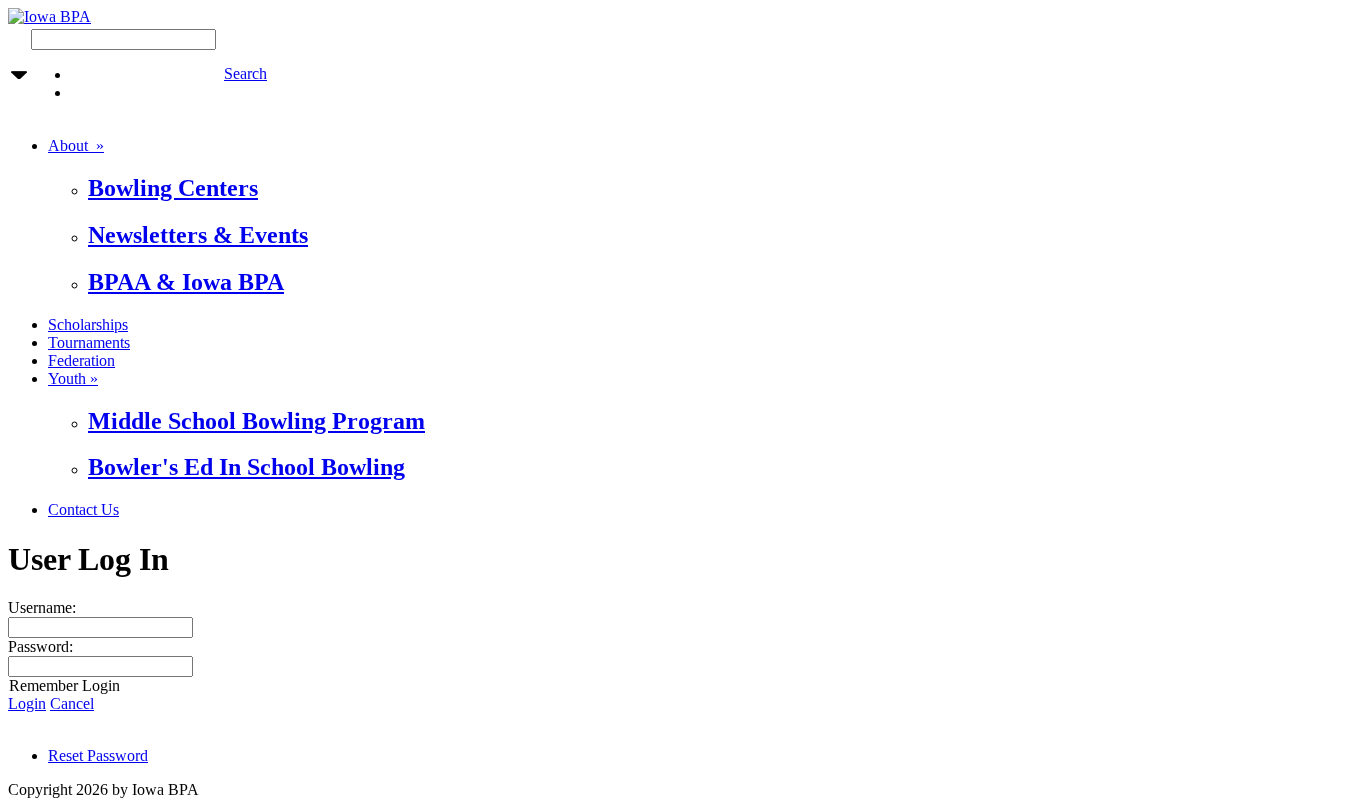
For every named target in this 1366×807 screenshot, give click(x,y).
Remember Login (64, 685)
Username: (42, 607)
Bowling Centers (173, 188)
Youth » (73, 378)
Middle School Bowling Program (256, 421)
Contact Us (83, 509)
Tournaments (89, 342)
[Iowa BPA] (49, 16)
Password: (40, 646)
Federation (81, 360)
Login (27, 703)
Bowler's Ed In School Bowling (246, 467)
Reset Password (98, 755)
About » (76, 145)
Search (245, 73)
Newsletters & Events (198, 235)
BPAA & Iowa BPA (186, 282)
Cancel (72, 703)
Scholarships (88, 324)
